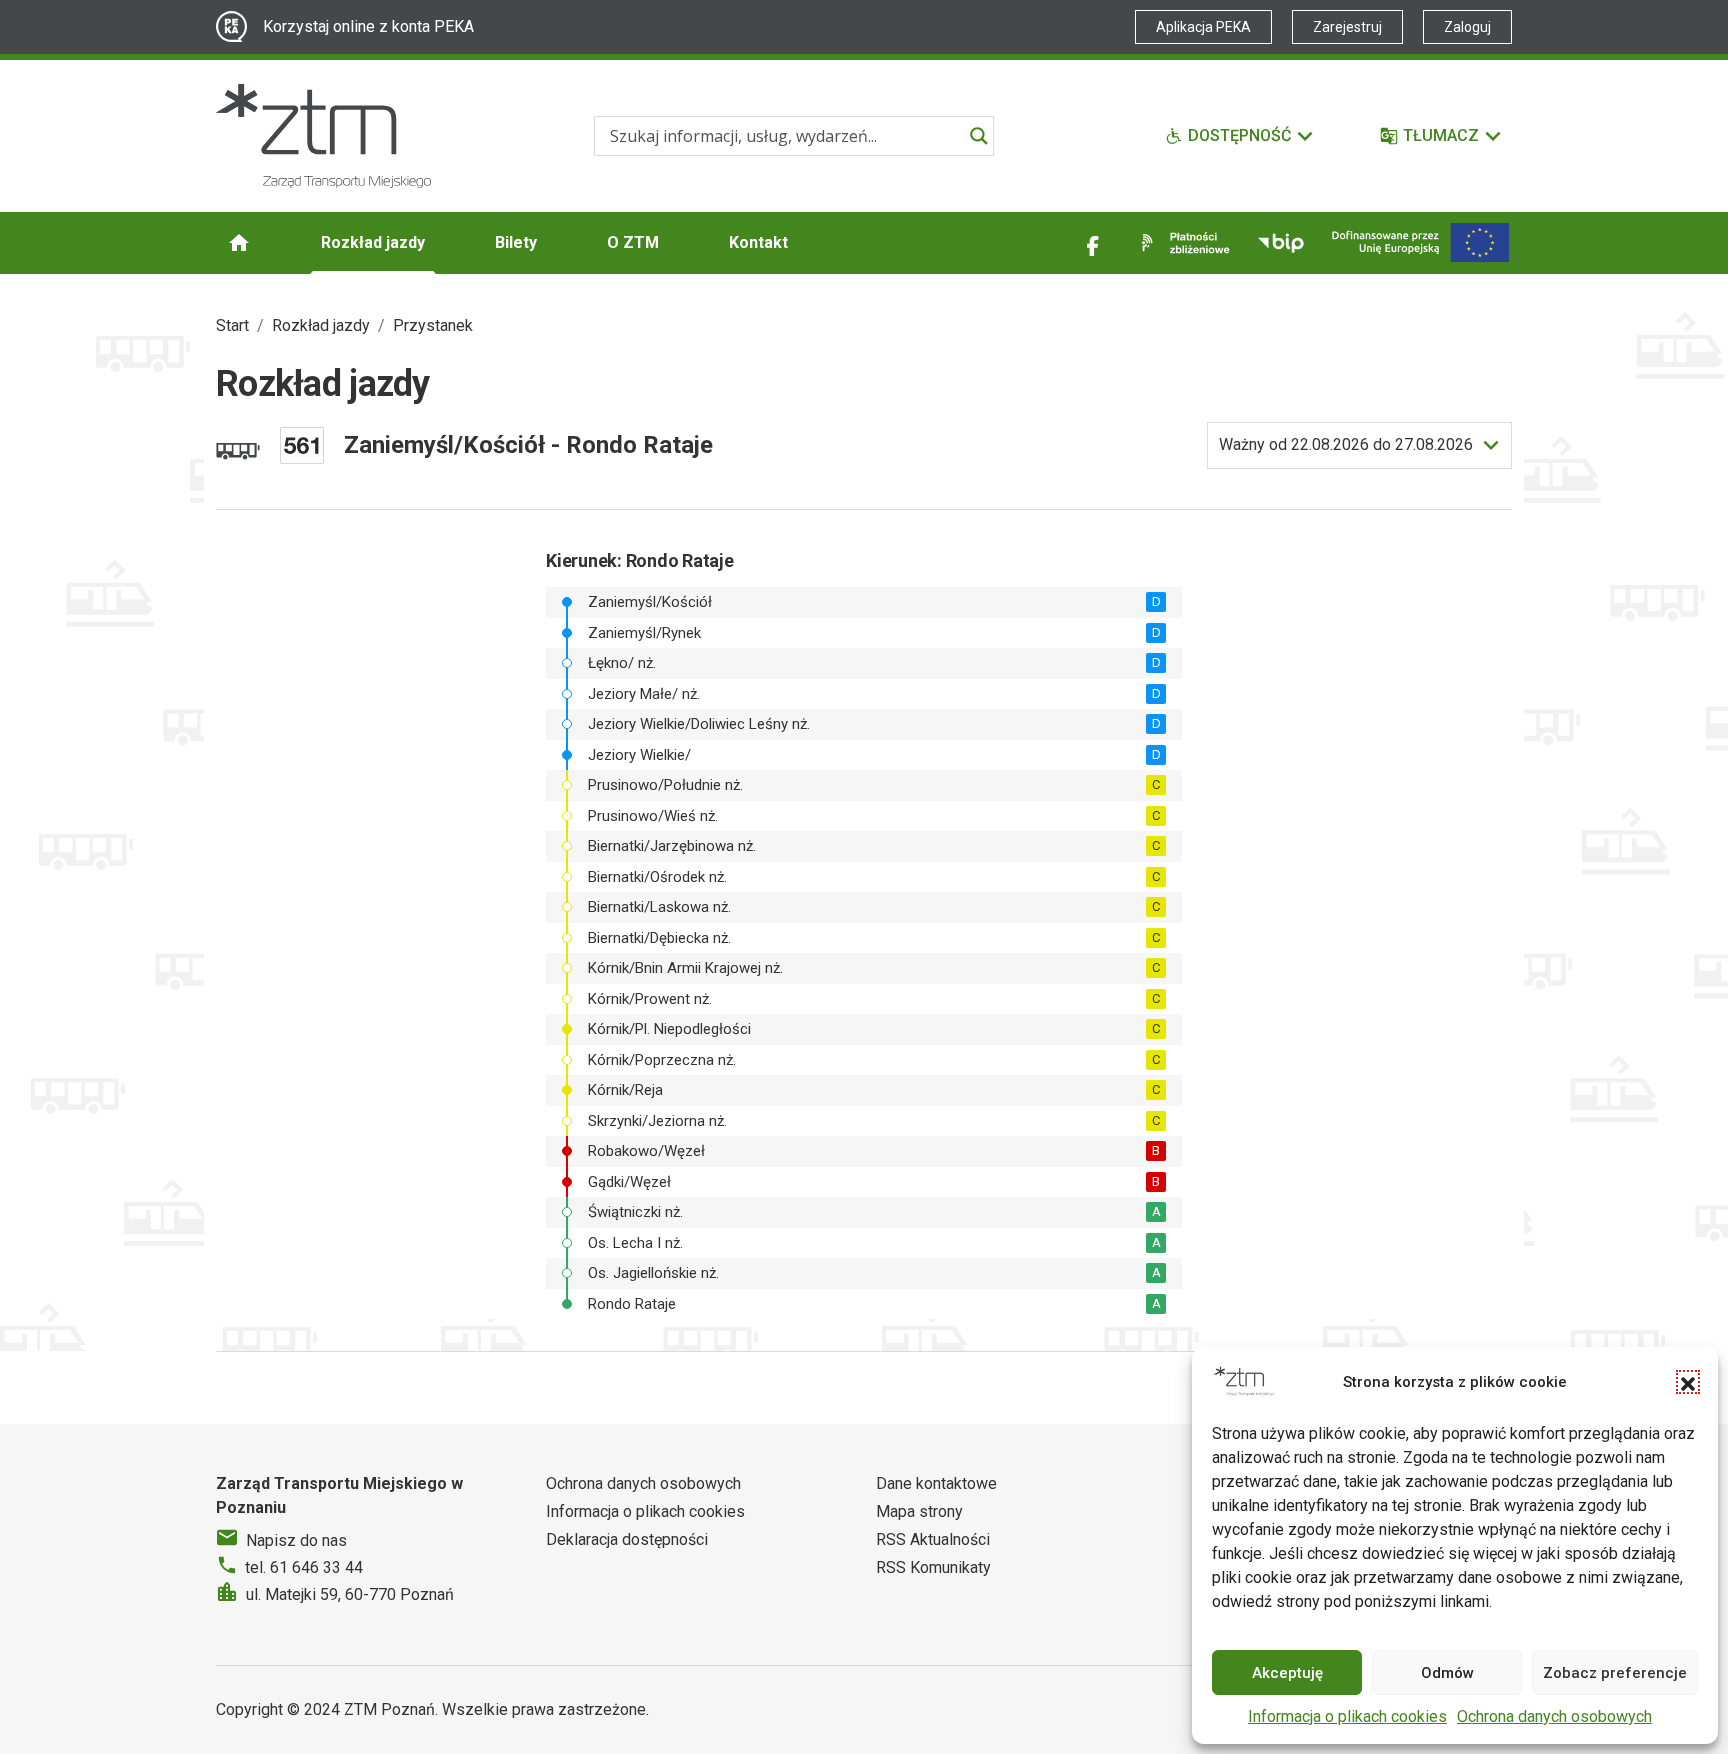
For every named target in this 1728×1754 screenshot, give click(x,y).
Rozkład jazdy (373, 242)
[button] (1688, 1382)
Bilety (516, 242)
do (1346, 444)
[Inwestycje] (1420, 242)
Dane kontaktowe (936, 1483)
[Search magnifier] (979, 136)
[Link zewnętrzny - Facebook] (1093, 243)
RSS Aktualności (933, 1539)
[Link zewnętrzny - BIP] (1281, 243)
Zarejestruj (1347, 27)
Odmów (1447, 1673)
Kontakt (758, 242)
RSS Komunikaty (933, 1567)
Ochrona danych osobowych (1554, 1716)
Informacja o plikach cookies (1347, 1716)
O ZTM (633, 242)
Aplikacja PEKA (1203, 27)
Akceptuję (1287, 1673)
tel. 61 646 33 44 (304, 1567)
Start (232, 325)
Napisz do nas (296, 1540)
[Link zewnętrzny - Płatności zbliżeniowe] (1182, 243)
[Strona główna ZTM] (323, 136)
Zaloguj (1467, 27)
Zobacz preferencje (1615, 1673)
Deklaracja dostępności (627, 1539)
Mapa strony (919, 1511)
